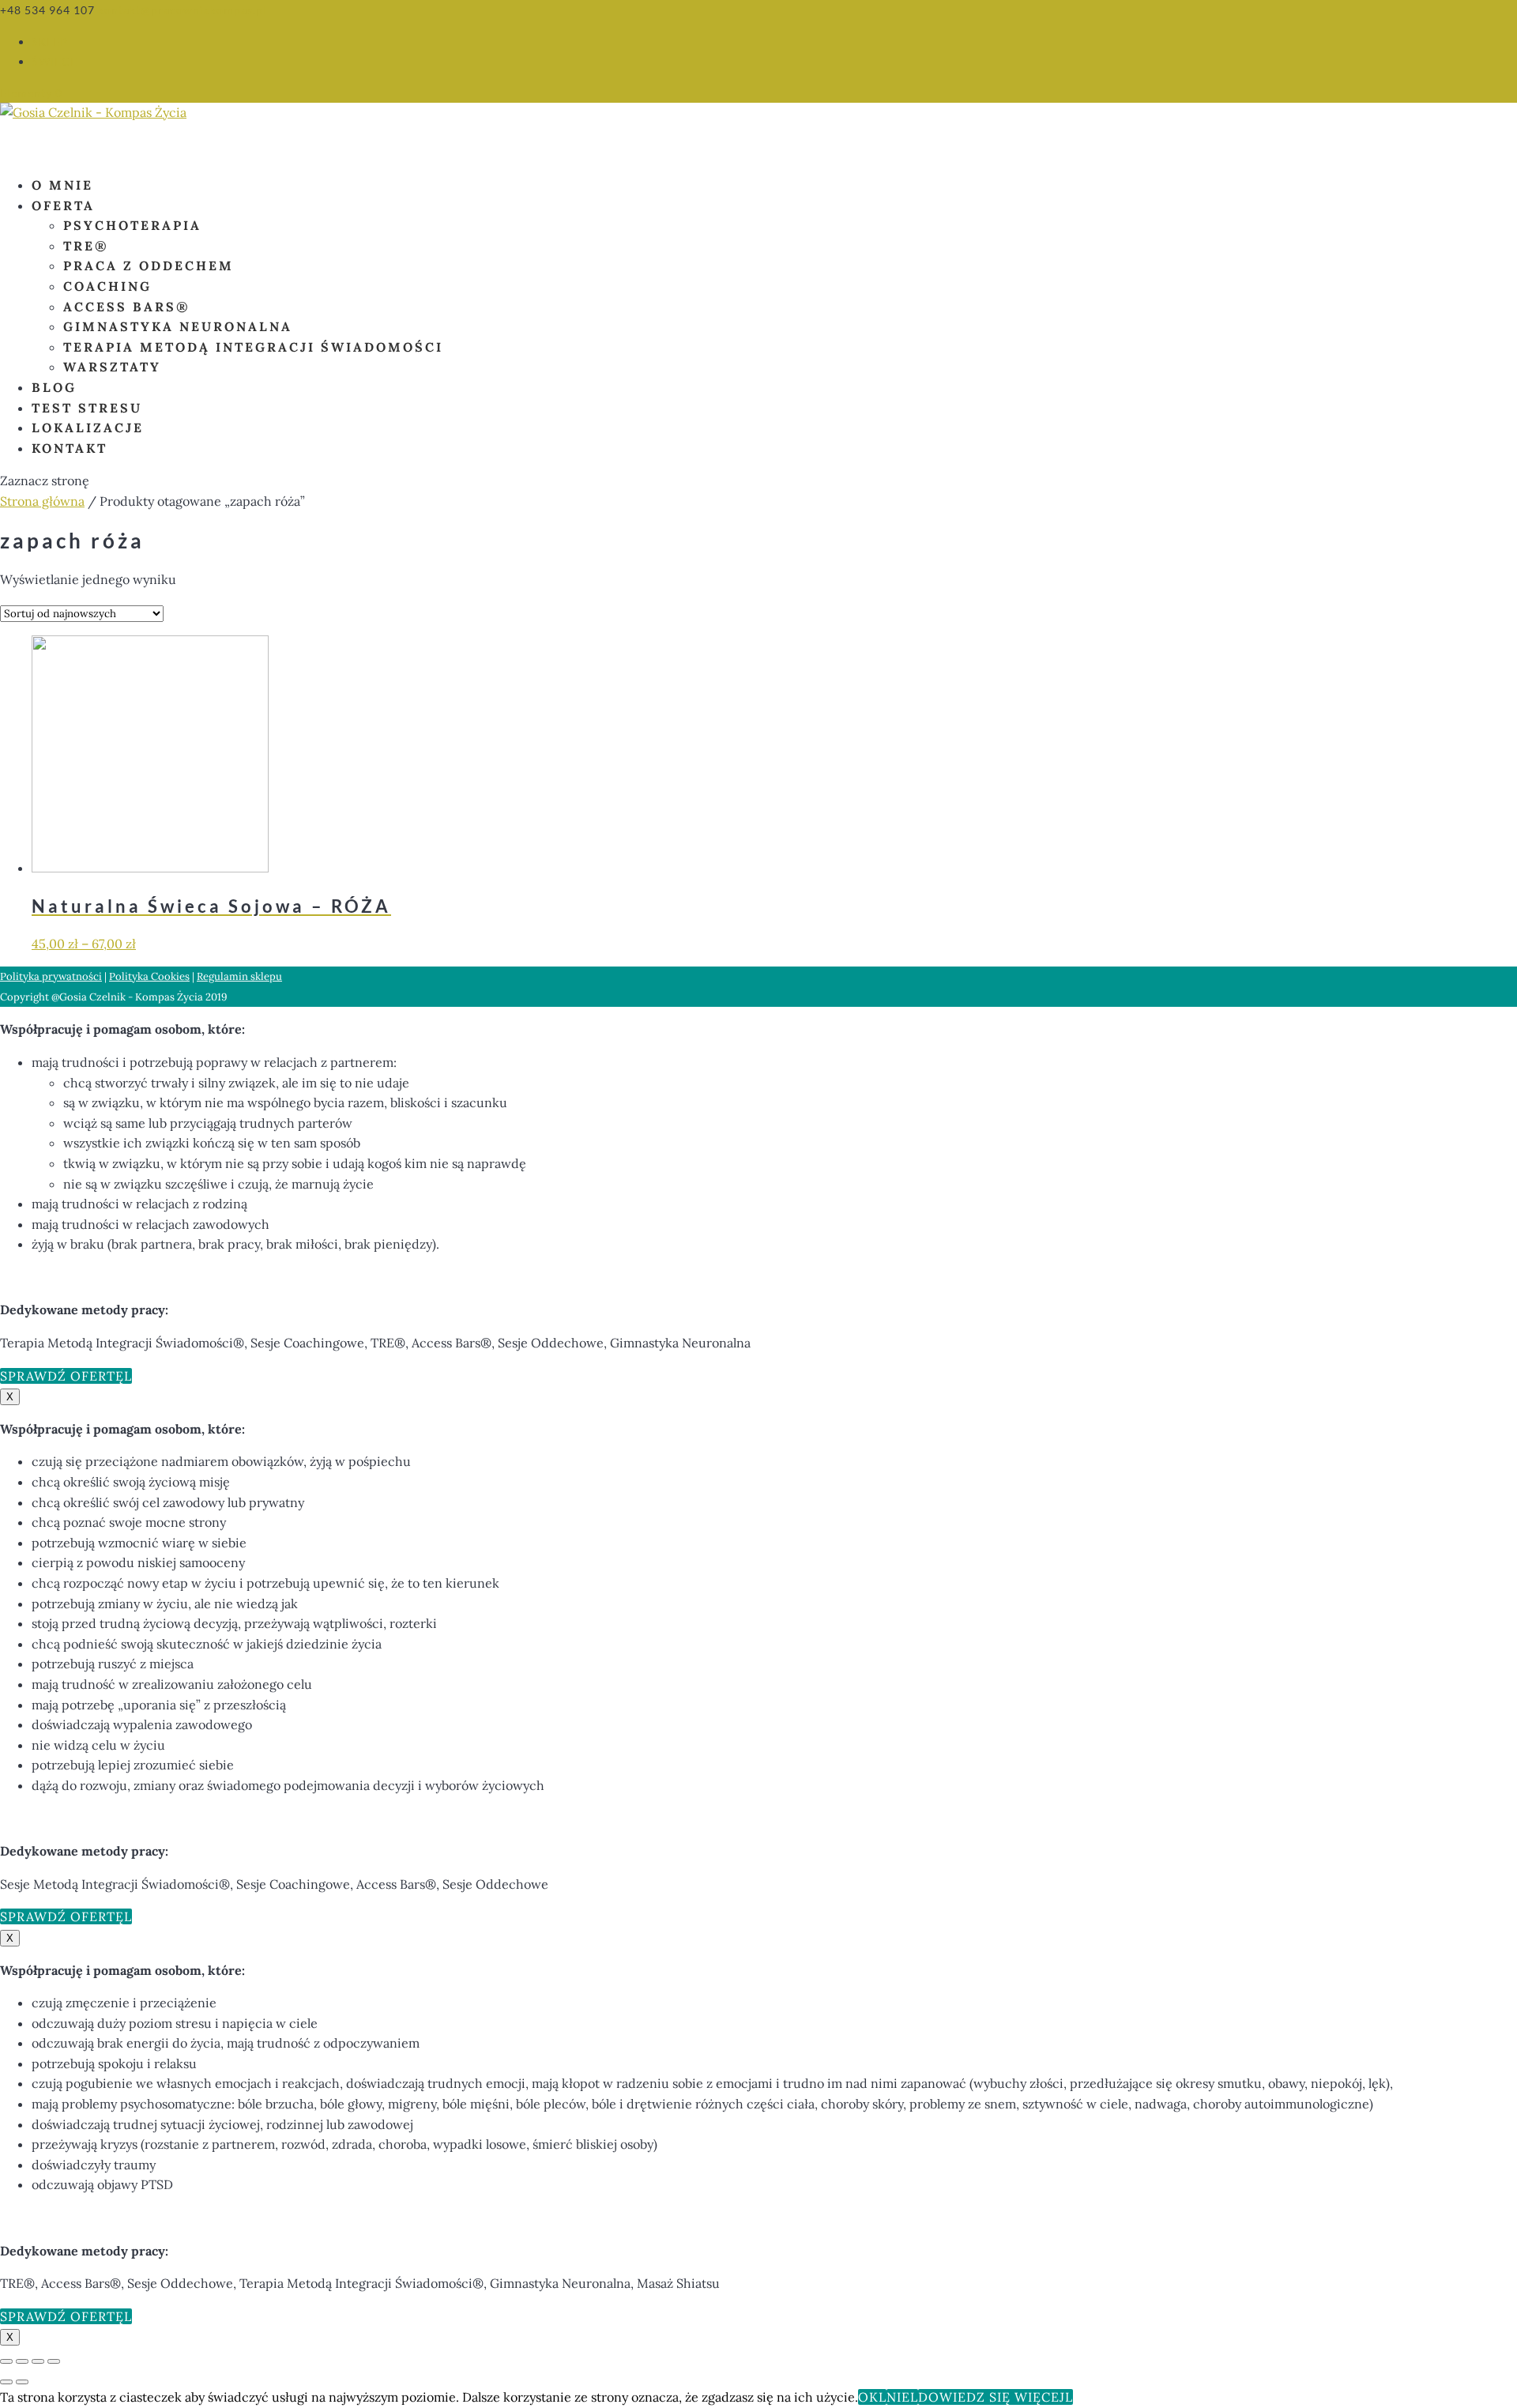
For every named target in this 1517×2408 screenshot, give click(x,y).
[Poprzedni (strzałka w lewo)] (6, 2382)
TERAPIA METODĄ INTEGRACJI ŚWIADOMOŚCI (253, 347)
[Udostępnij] (38, 2361)
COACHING (107, 286)
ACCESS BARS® (127, 307)
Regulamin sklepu (239, 976)
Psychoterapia (132, 225)
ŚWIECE (55, 61)
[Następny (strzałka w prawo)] (22, 2382)
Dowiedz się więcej (992, 2397)
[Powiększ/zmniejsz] (6, 2361)
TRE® (86, 246)
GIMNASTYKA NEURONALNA (178, 326)
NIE (898, 2397)
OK (868, 2397)
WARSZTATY (112, 367)
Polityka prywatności (51, 976)
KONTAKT (70, 448)
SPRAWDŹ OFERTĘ (62, 1376)
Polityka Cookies (149, 976)
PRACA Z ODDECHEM (149, 266)
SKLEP (50, 41)
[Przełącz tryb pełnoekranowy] (22, 2361)
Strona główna (42, 501)
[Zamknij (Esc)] (54, 2361)
